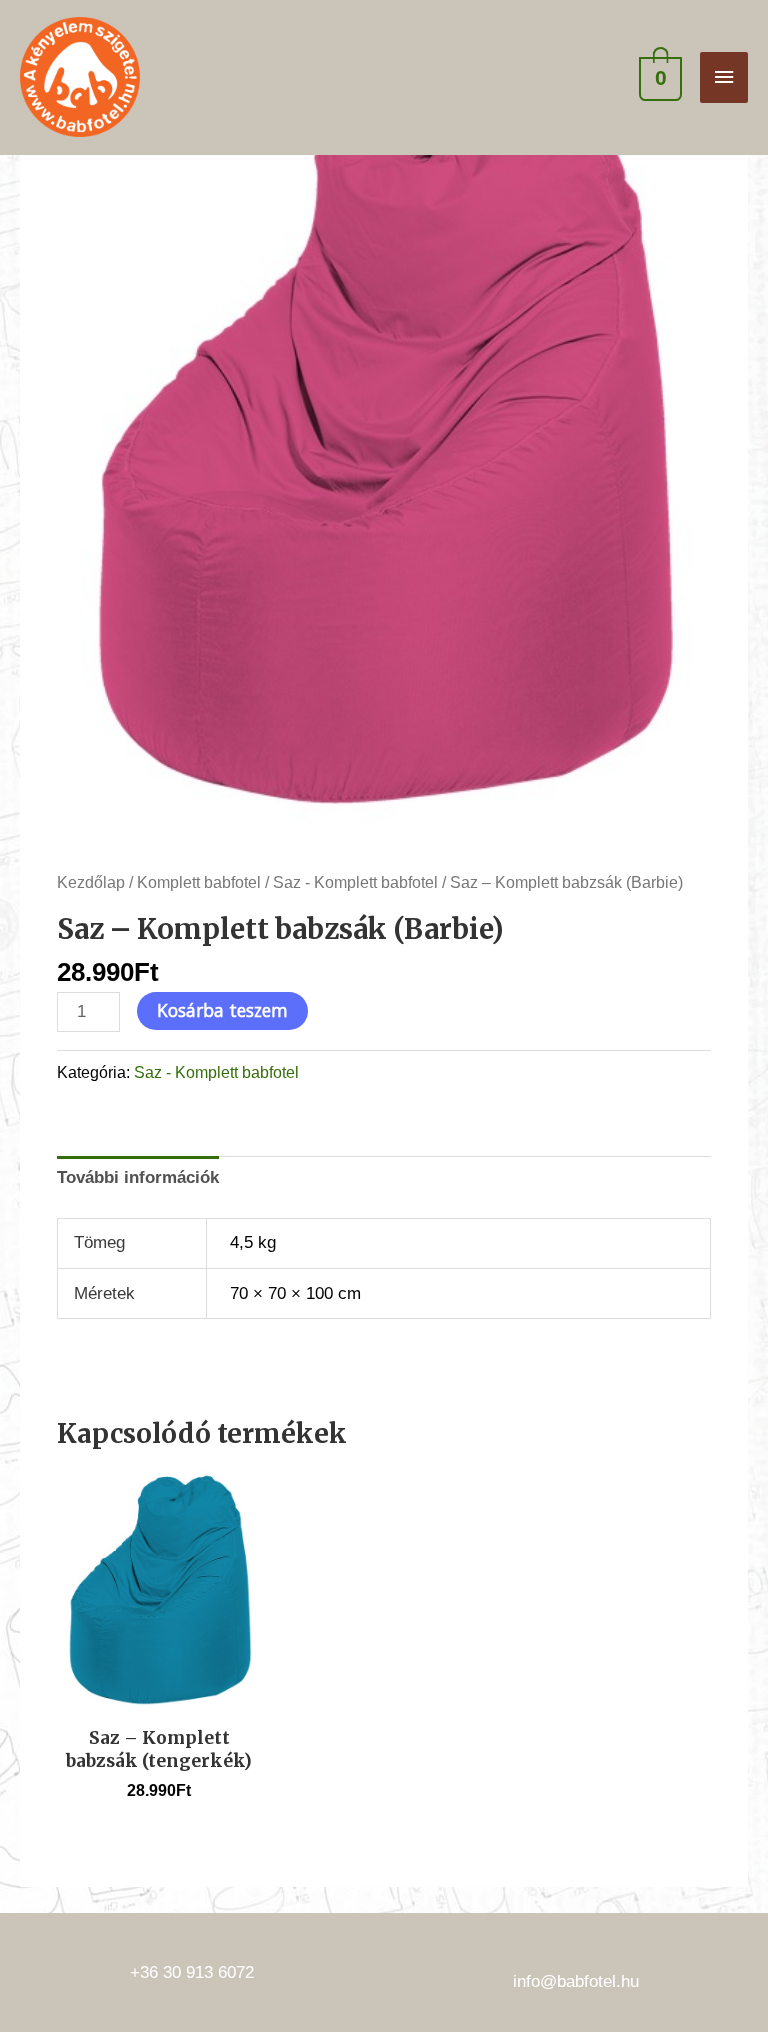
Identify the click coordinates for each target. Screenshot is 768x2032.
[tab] (138, 1178)
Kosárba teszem (222, 1010)
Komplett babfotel (199, 882)
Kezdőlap (91, 882)
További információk (138, 1177)
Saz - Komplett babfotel (355, 882)
